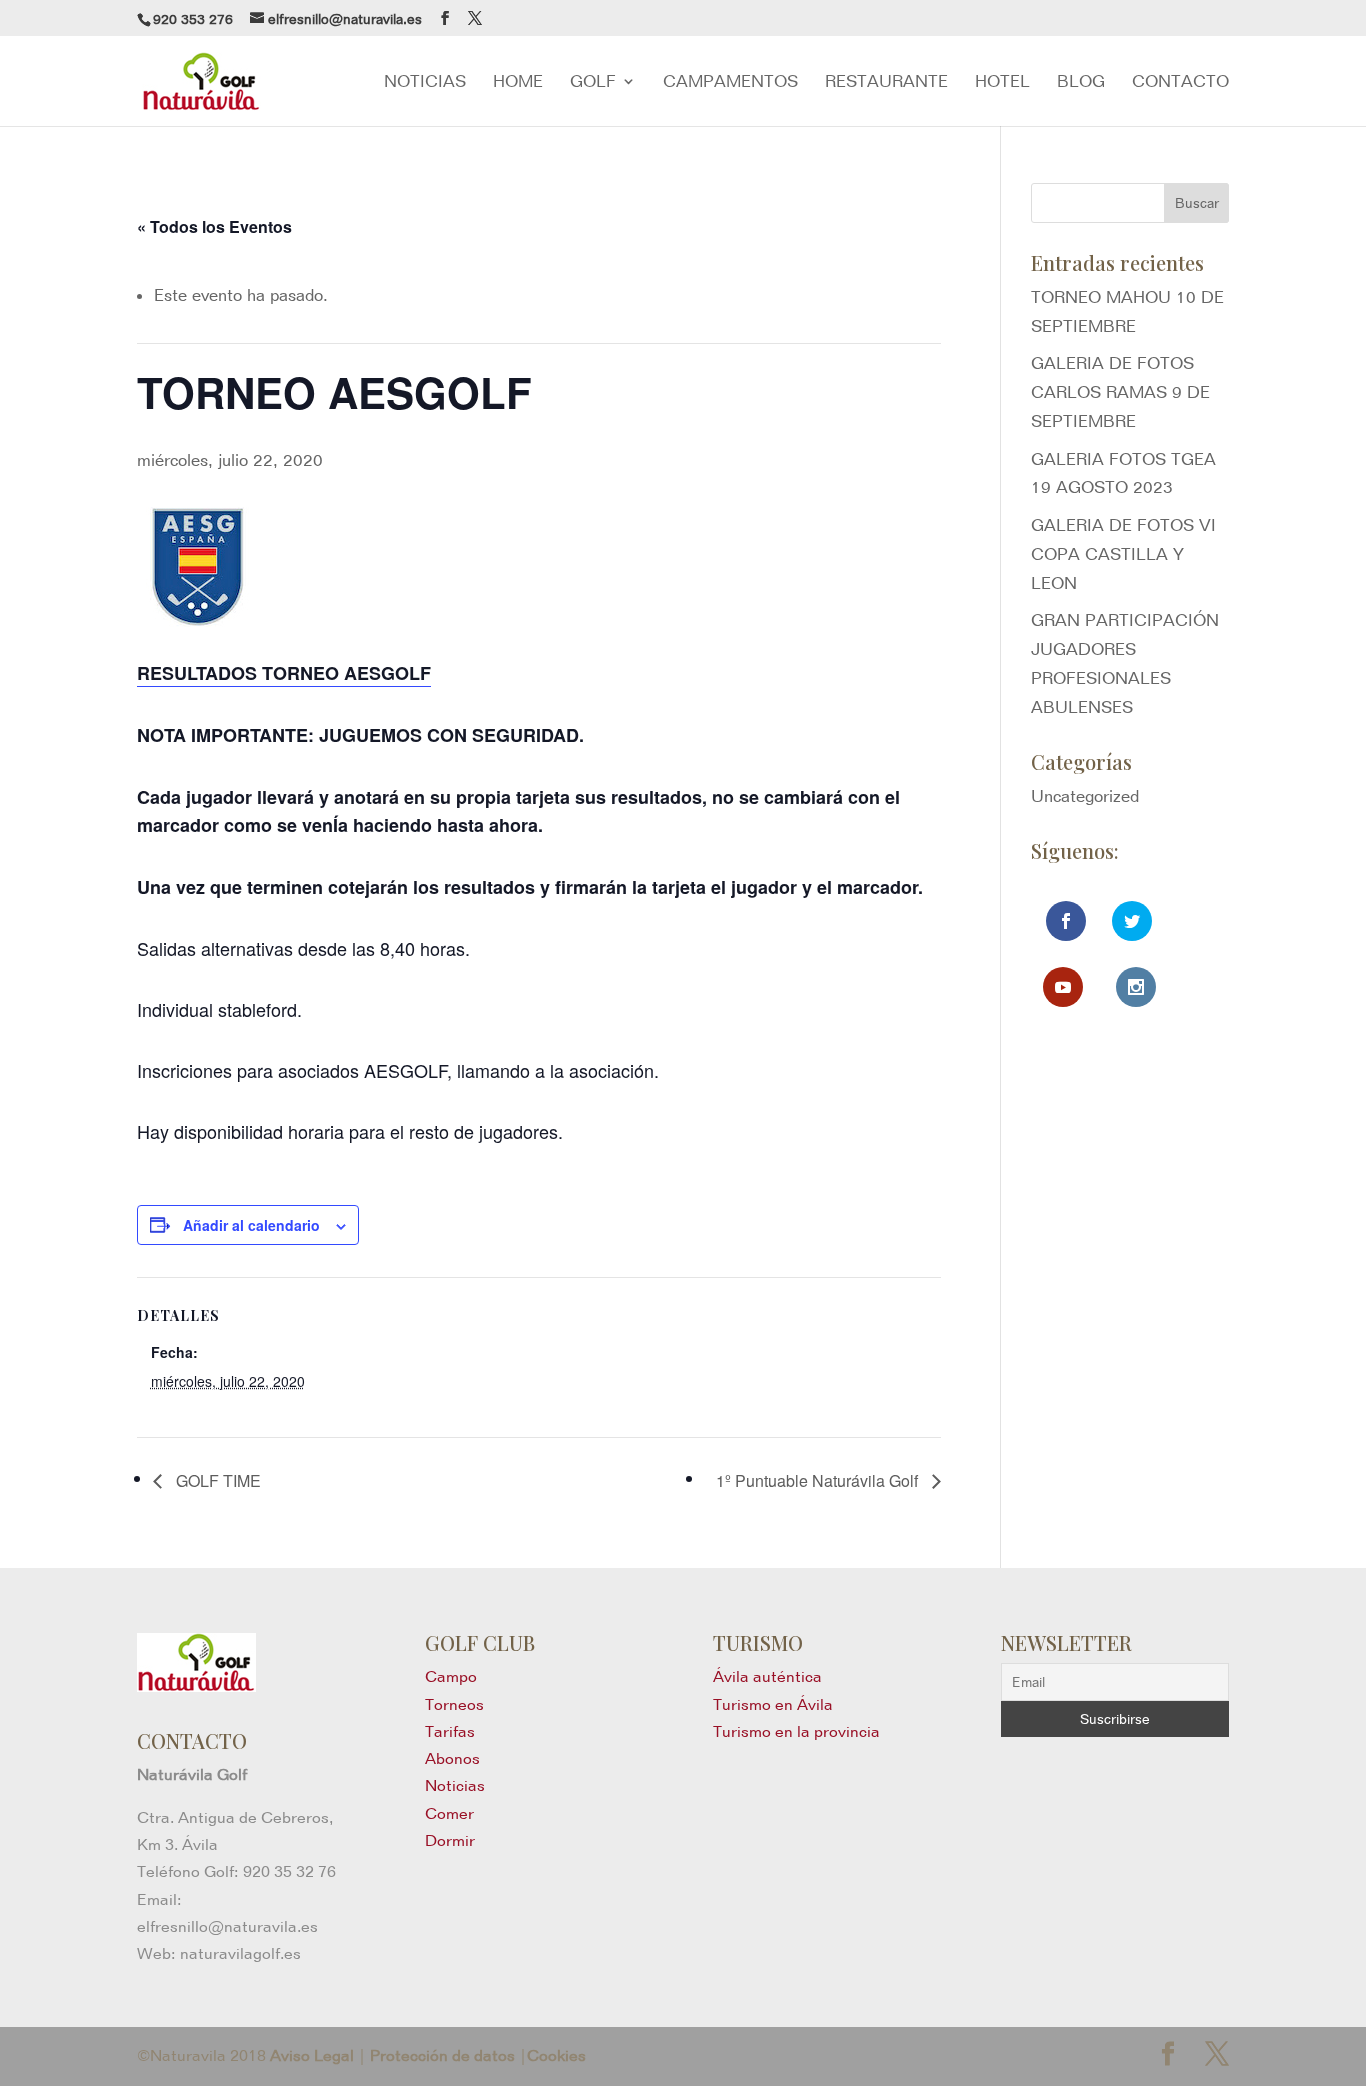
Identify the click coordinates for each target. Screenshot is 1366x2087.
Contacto (1180, 82)
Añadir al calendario (251, 1225)
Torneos (454, 1704)
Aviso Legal (312, 2055)
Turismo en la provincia (796, 1731)
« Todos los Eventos (214, 226)
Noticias (455, 1785)
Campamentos (730, 82)
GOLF (593, 82)
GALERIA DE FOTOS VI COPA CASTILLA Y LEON (1123, 554)
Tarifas (450, 1731)
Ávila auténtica (767, 1676)
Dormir (450, 1840)
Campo (451, 1676)
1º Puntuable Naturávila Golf (819, 1480)
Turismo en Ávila (773, 1704)
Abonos (452, 1758)
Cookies (556, 2055)
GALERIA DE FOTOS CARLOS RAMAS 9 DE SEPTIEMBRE (1120, 392)
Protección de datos (442, 2055)
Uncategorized (1085, 796)
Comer (449, 1813)
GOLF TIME (216, 1480)
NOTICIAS (425, 82)
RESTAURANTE (886, 82)
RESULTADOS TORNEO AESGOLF (284, 673)
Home (518, 82)
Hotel (1002, 82)
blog (1081, 82)
